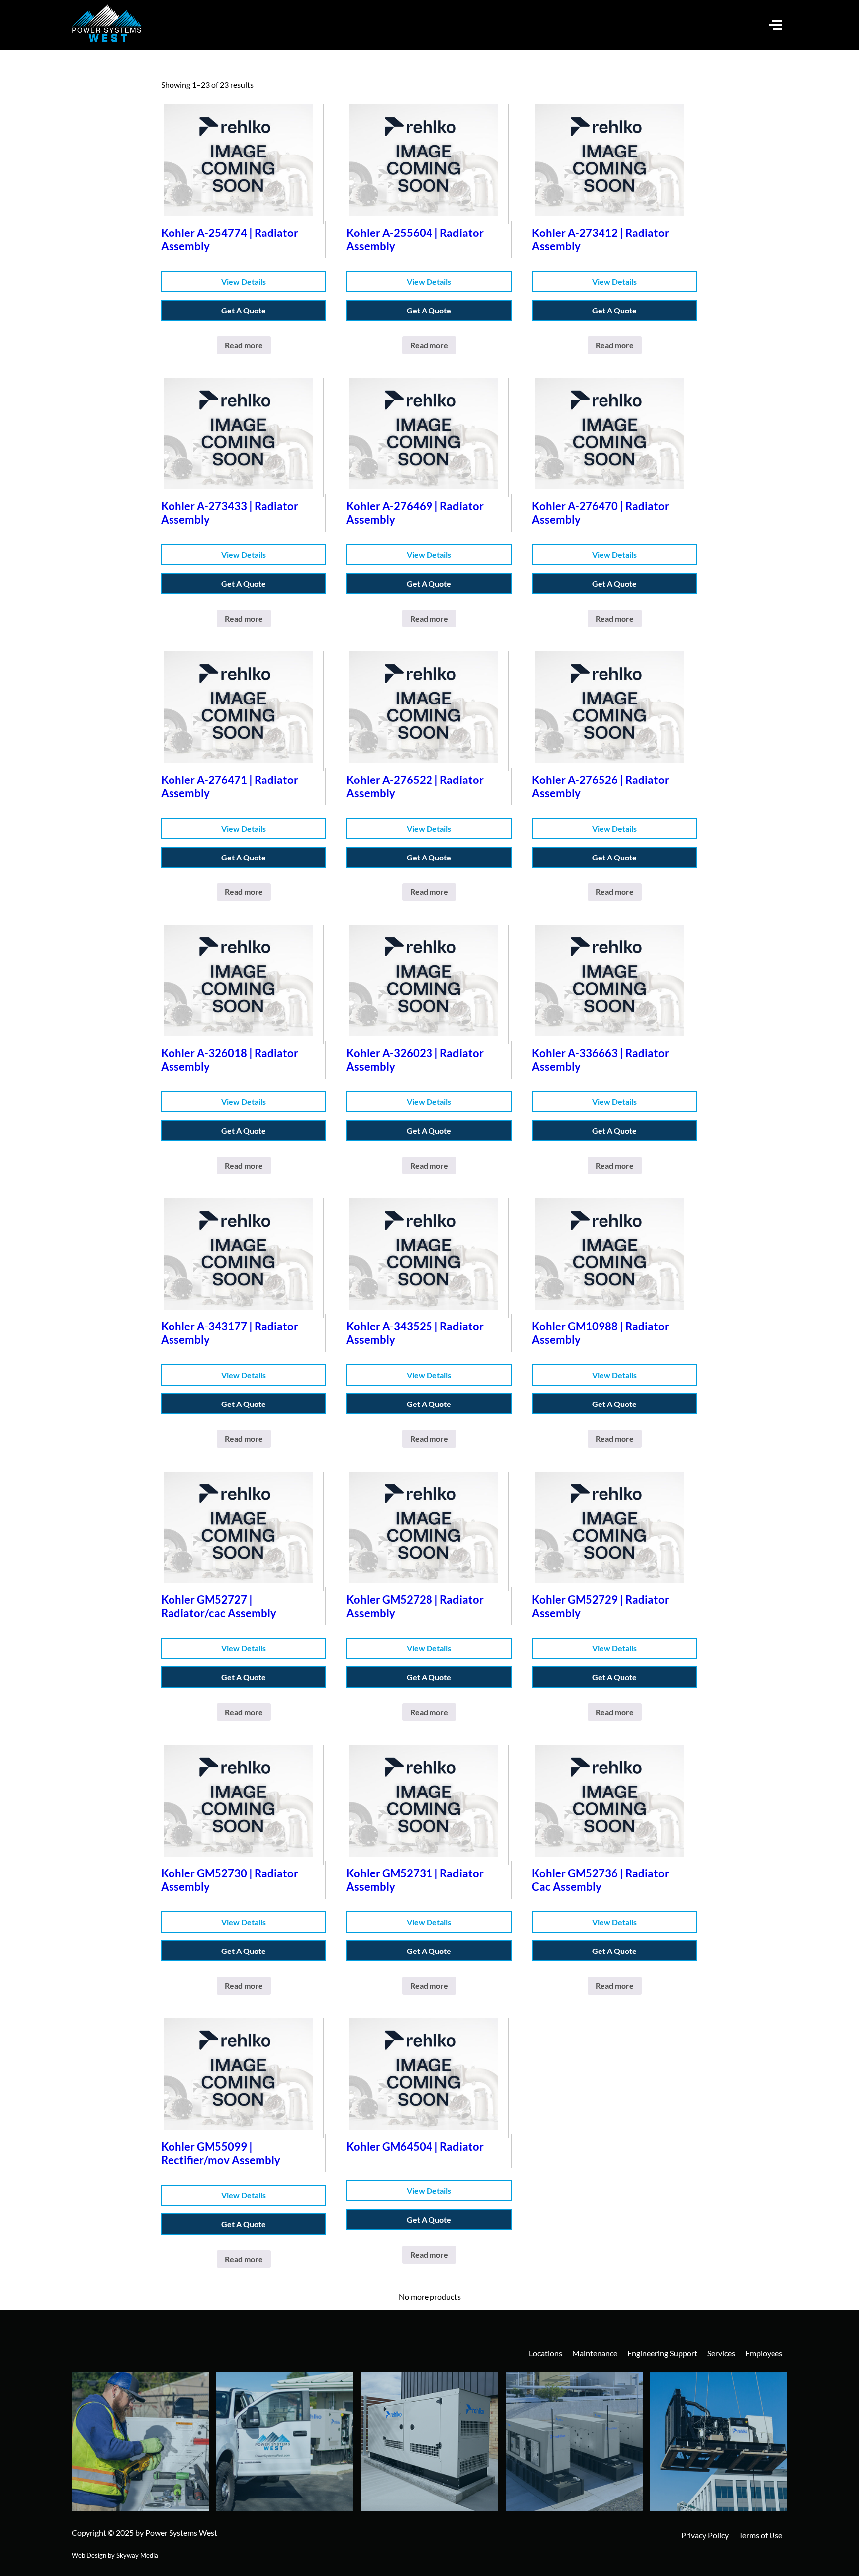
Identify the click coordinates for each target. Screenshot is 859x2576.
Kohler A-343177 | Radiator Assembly (230, 1333)
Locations (546, 2353)
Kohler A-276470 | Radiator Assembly (601, 513)
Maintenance (595, 2353)
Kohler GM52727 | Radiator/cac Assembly (219, 1606)
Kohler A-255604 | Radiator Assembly (415, 239)
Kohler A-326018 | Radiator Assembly (230, 1060)
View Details (244, 281)
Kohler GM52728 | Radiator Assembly (415, 1606)
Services (721, 2353)
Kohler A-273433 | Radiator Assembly (230, 513)
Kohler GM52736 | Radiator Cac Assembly (601, 1880)
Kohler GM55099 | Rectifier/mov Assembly (221, 2153)
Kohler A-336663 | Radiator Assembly (601, 1060)
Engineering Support (662, 2353)
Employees (764, 2353)
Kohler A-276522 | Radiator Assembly (415, 786)
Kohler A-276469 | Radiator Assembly (415, 513)
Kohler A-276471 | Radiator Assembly (230, 786)
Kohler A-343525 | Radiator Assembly (415, 1333)
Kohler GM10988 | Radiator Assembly (601, 1333)
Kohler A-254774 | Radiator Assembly (230, 239)
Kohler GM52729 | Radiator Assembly (601, 1606)
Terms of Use (761, 2535)
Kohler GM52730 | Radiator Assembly (230, 1880)
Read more (244, 345)
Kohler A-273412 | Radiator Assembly (601, 239)
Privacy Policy (705, 2535)
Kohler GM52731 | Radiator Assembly (415, 1880)
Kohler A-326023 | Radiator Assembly (415, 1060)
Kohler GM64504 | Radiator (415, 2147)
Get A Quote (244, 310)
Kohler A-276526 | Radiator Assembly (601, 786)
